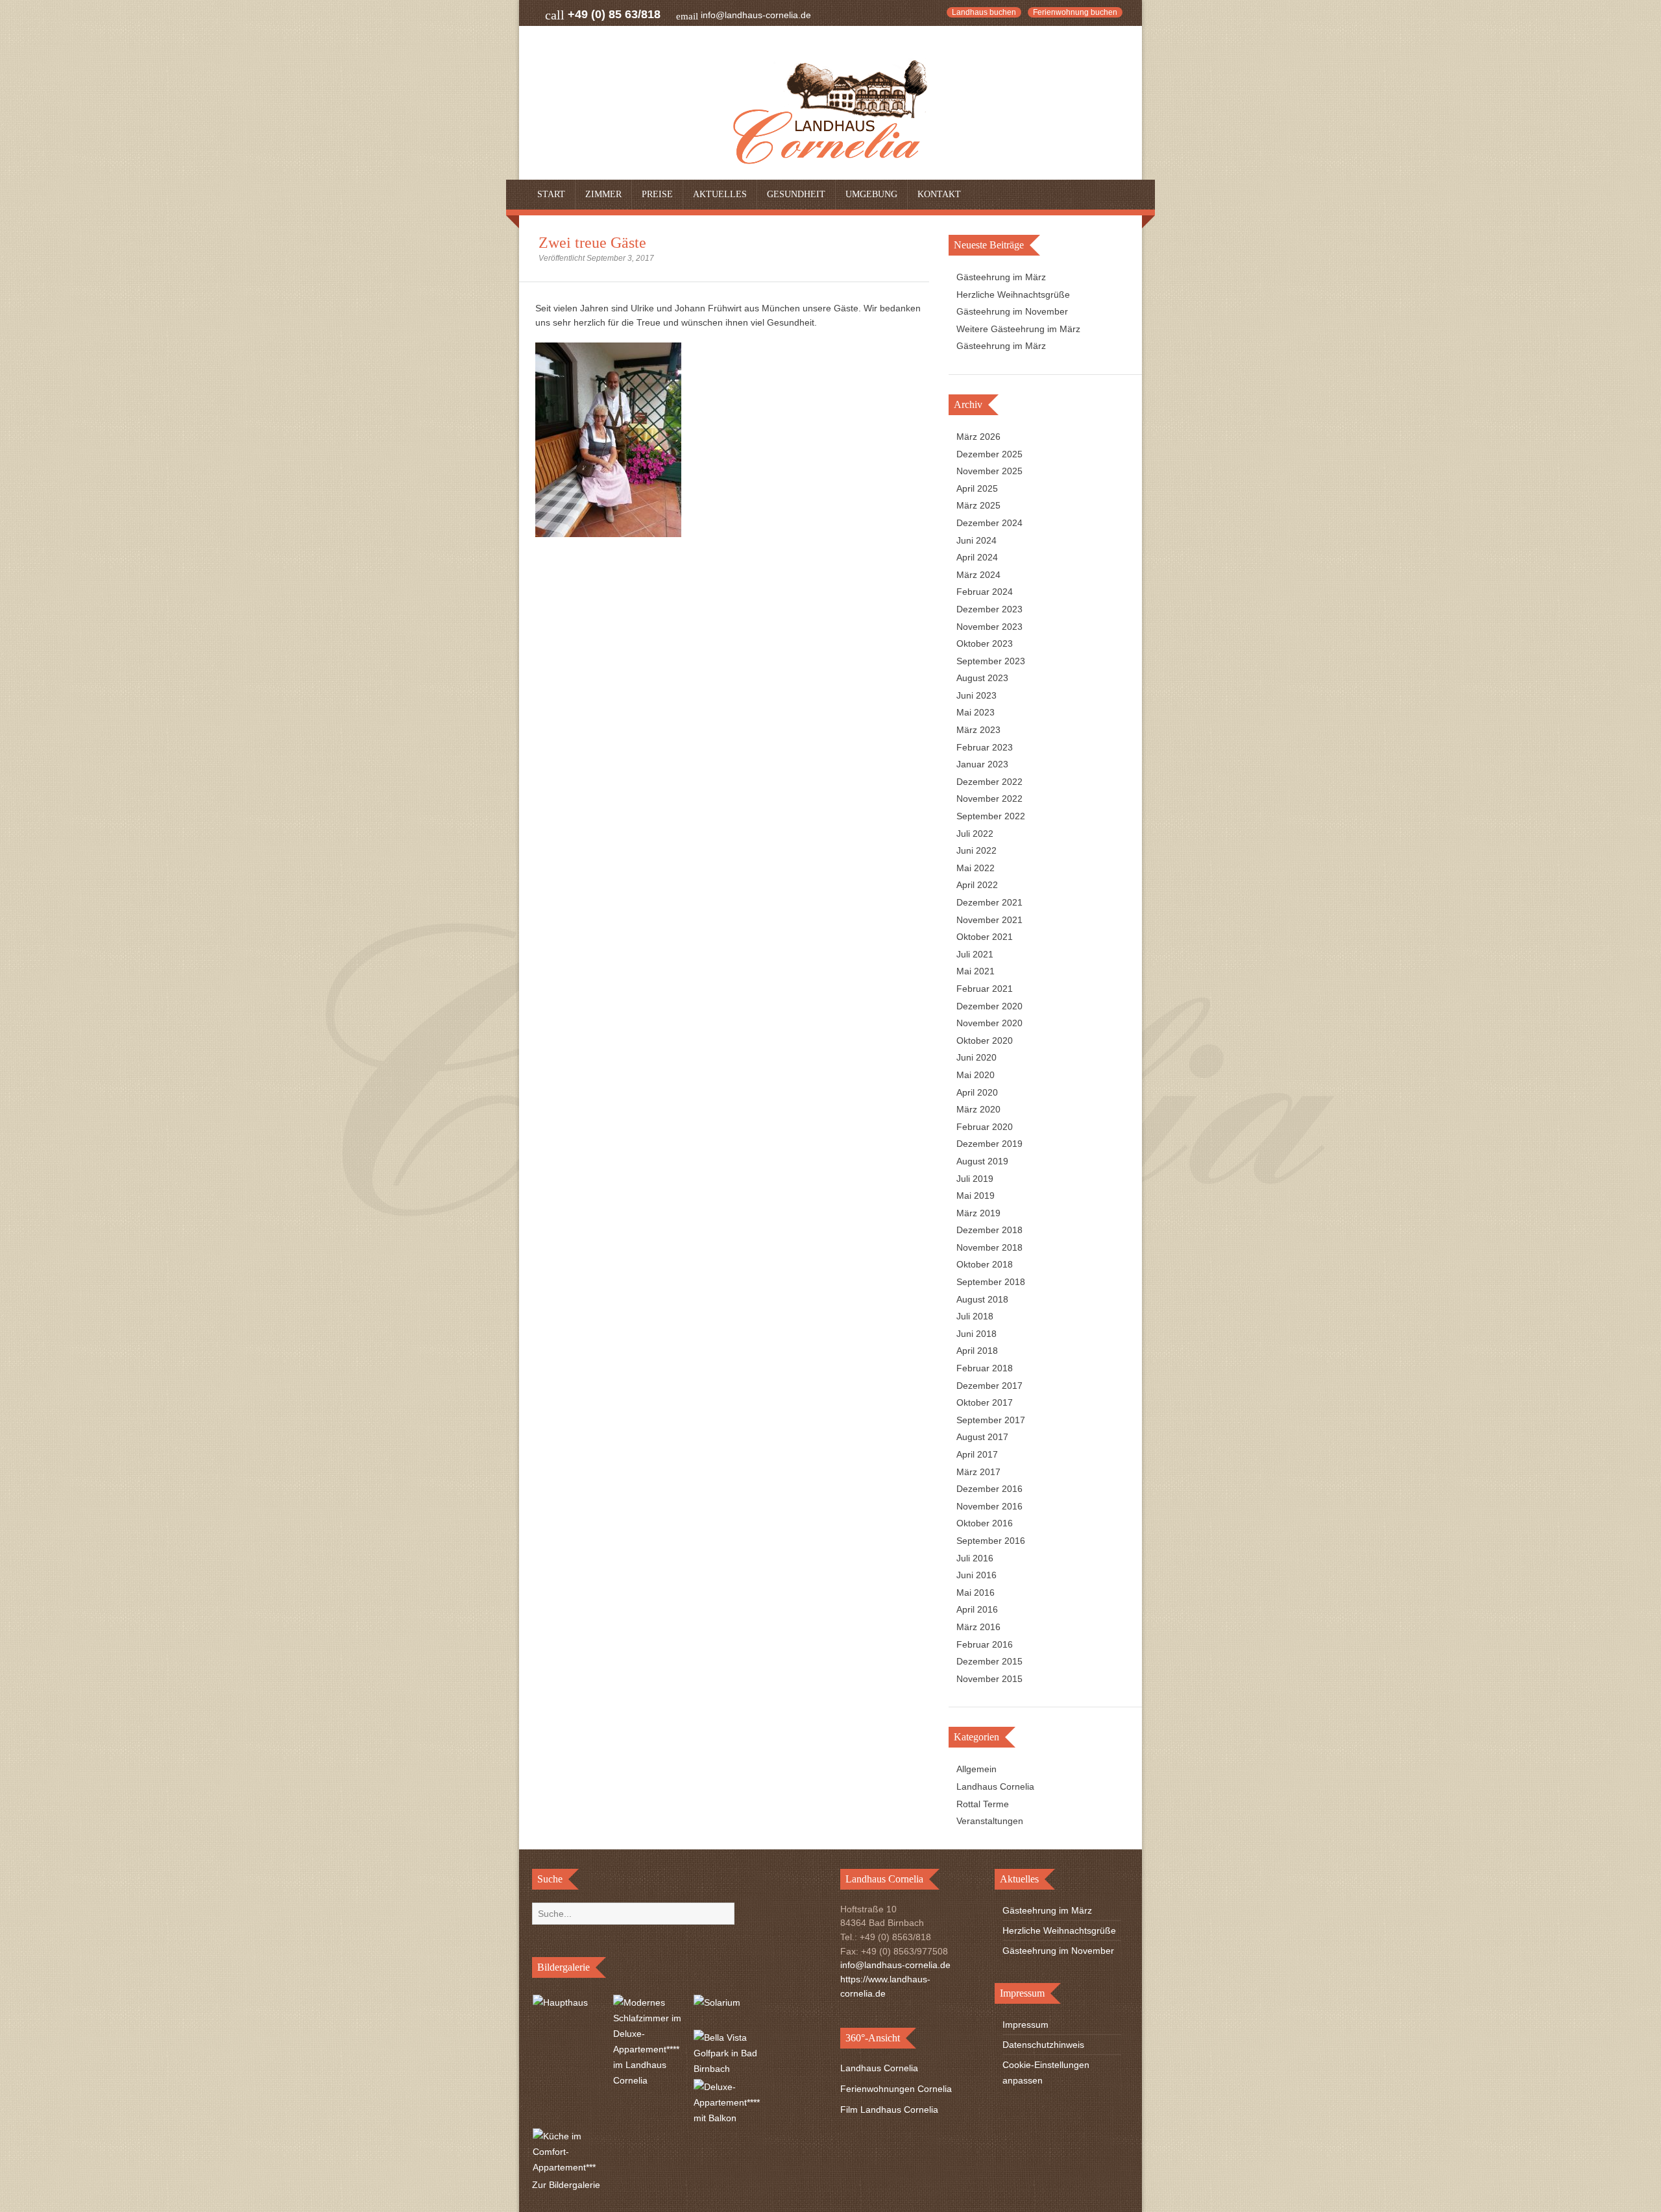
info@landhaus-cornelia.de (756, 15)
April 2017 (977, 1454)
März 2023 (978, 730)
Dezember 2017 (989, 1386)
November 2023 (989, 627)
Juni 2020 (976, 1057)
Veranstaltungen (990, 1821)
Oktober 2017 (985, 1402)
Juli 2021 (975, 954)
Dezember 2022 (989, 782)
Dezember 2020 (989, 1006)
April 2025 (977, 488)
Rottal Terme (983, 1804)
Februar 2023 (985, 747)
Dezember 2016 (989, 1489)
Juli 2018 (975, 1316)
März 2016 (978, 1627)
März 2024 (978, 575)
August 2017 (982, 1437)
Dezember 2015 (989, 1661)
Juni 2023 (976, 695)
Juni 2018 (976, 1334)
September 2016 (991, 1541)
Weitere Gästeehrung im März (1018, 329)
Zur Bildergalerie (566, 2185)
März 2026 (978, 437)
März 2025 (978, 505)
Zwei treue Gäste (592, 243)
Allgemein (976, 1769)
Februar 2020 (985, 1127)
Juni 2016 (976, 1575)
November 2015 (989, 1679)
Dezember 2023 (989, 609)
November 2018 (989, 1247)
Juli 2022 (975, 834)
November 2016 (989, 1506)
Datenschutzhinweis (1043, 2045)
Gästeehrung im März (1001, 277)
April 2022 (977, 885)
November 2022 (989, 799)
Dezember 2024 (989, 523)
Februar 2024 (985, 592)
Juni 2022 (976, 850)
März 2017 (978, 1472)
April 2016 (977, 1609)
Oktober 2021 (985, 937)
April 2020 (977, 1092)
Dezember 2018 (989, 1230)
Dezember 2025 (989, 454)
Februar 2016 (985, 1644)
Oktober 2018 (985, 1264)
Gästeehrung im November (1012, 311)
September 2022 (991, 816)
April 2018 (977, 1351)
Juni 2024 (976, 540)
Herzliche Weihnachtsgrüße (1013, 295)
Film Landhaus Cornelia (889, 2110)
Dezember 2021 (989, 902)
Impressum (1025, 2025)
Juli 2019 (975, 1179)
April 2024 (977, 557)
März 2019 (978, 1213)
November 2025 (989, 471)
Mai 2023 (976, 712)
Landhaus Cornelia (995, 1786)
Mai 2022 (976, 868)
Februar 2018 (985, 1368)
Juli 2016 (975, 1558)
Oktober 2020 (985, 1040)
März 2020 (978, 1109)
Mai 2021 (976, 971)
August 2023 (982, 678)
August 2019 (982, 1161)
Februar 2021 (985, 989)
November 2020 (989, 1023)
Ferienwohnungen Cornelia (896, 2089)
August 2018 (982, 1299)
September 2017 (991, 1420)
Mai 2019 (976, 1196)
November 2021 (989, 920)
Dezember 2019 (989, 1144)
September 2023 (991, 661)
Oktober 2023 (985, 643)
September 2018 (991, 1282)
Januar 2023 (982, 764)
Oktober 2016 (985, 1523)
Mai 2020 (976, 1075)
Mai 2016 (976, 1593)
